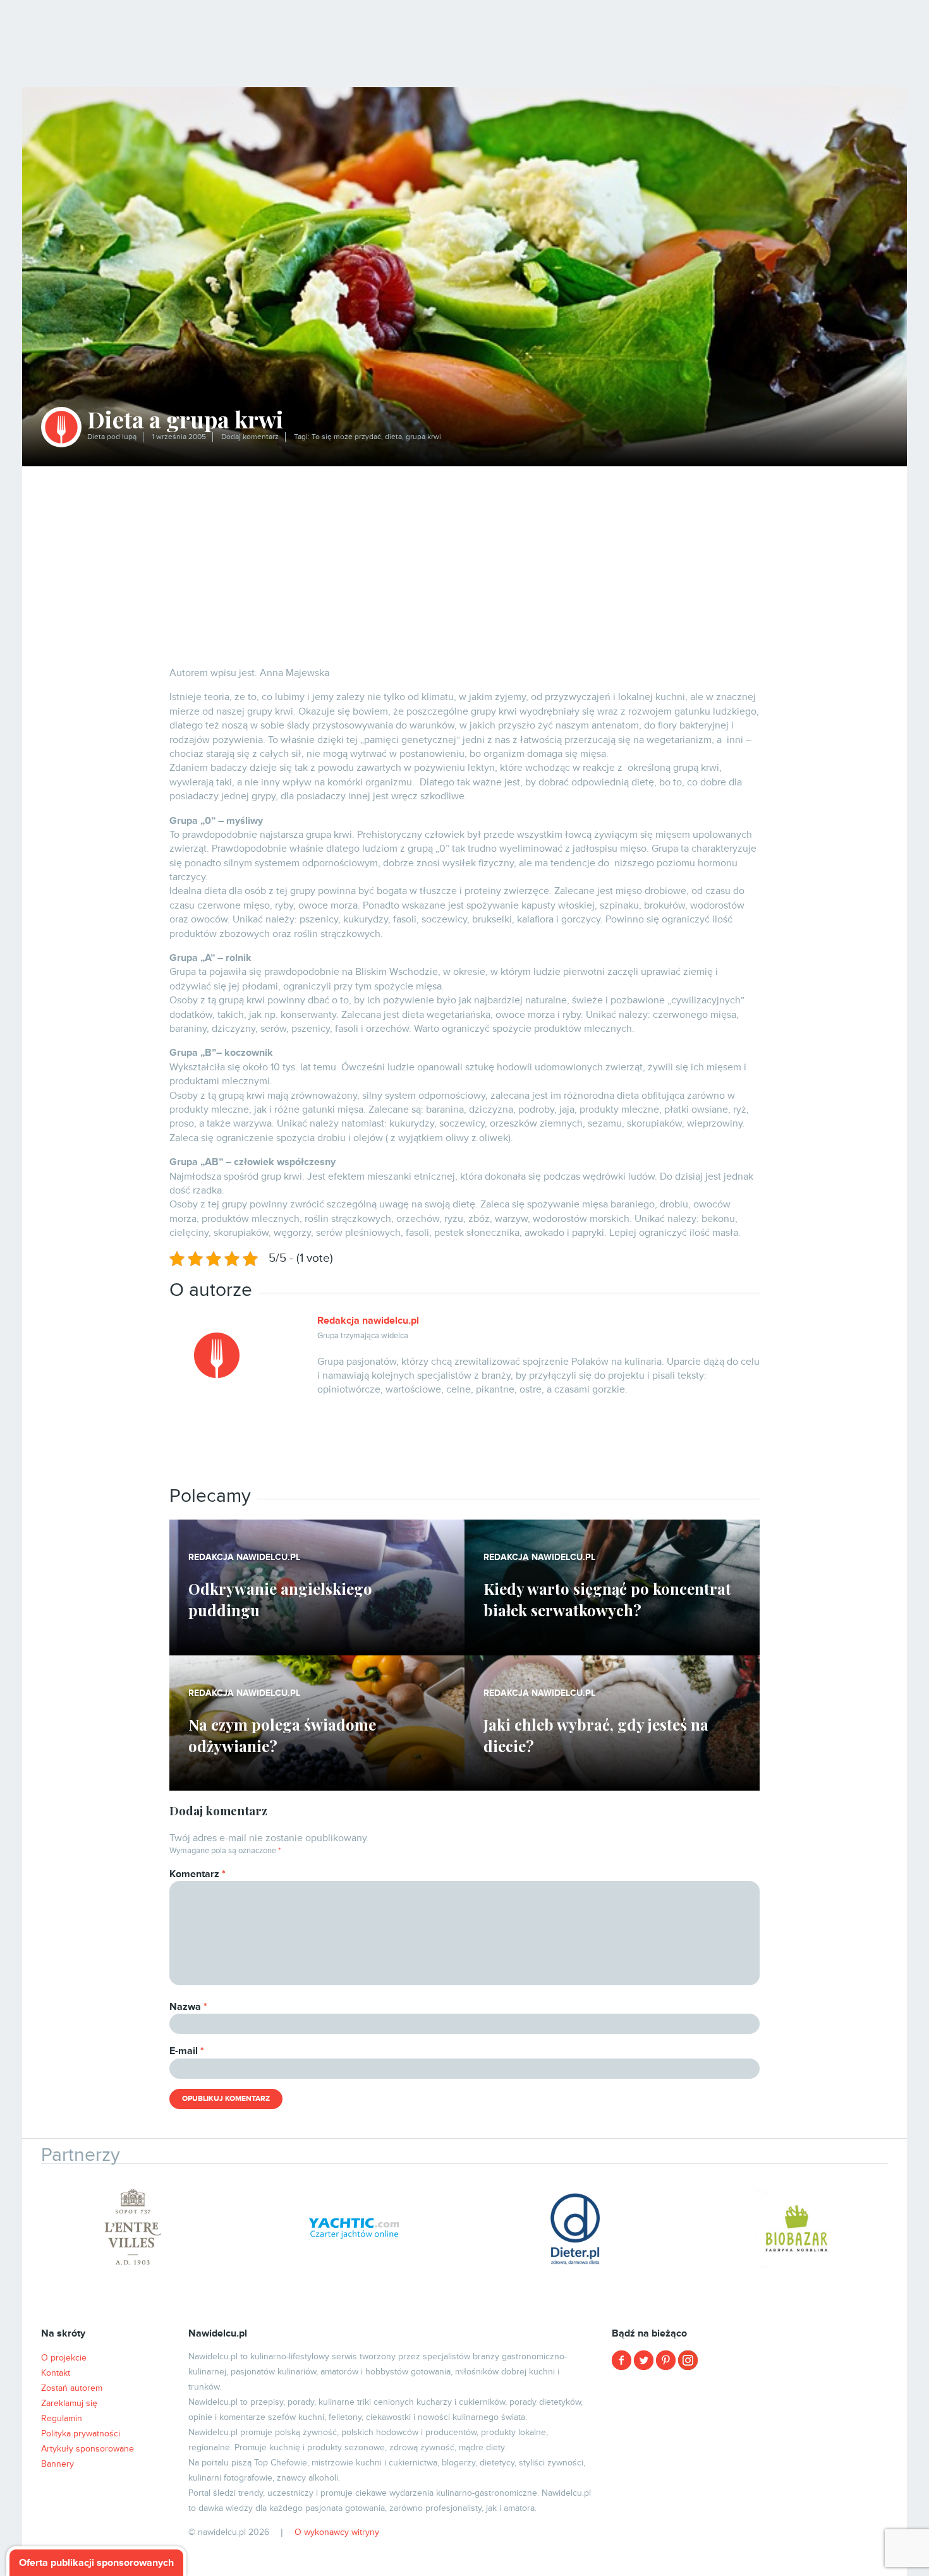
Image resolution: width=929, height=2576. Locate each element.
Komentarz (197, 1874)
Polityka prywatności (81, 2434)
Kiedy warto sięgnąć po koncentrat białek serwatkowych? (607, 1599)
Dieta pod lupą (112, 437)
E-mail (187, 2051)
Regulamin (62, 2418)
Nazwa (188, 2007)
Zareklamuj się (69, 2403)
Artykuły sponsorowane (88, 2449)
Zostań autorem (72, 2388)
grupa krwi (423, 437)
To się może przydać (346, 437)
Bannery (58, 2464)
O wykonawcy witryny (337, 2532)
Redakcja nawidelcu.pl (368, 1321)
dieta (393, 437)
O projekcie (64, 2358)
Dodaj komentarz (250, 437)
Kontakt (56, 2373)
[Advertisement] (464, 561)
